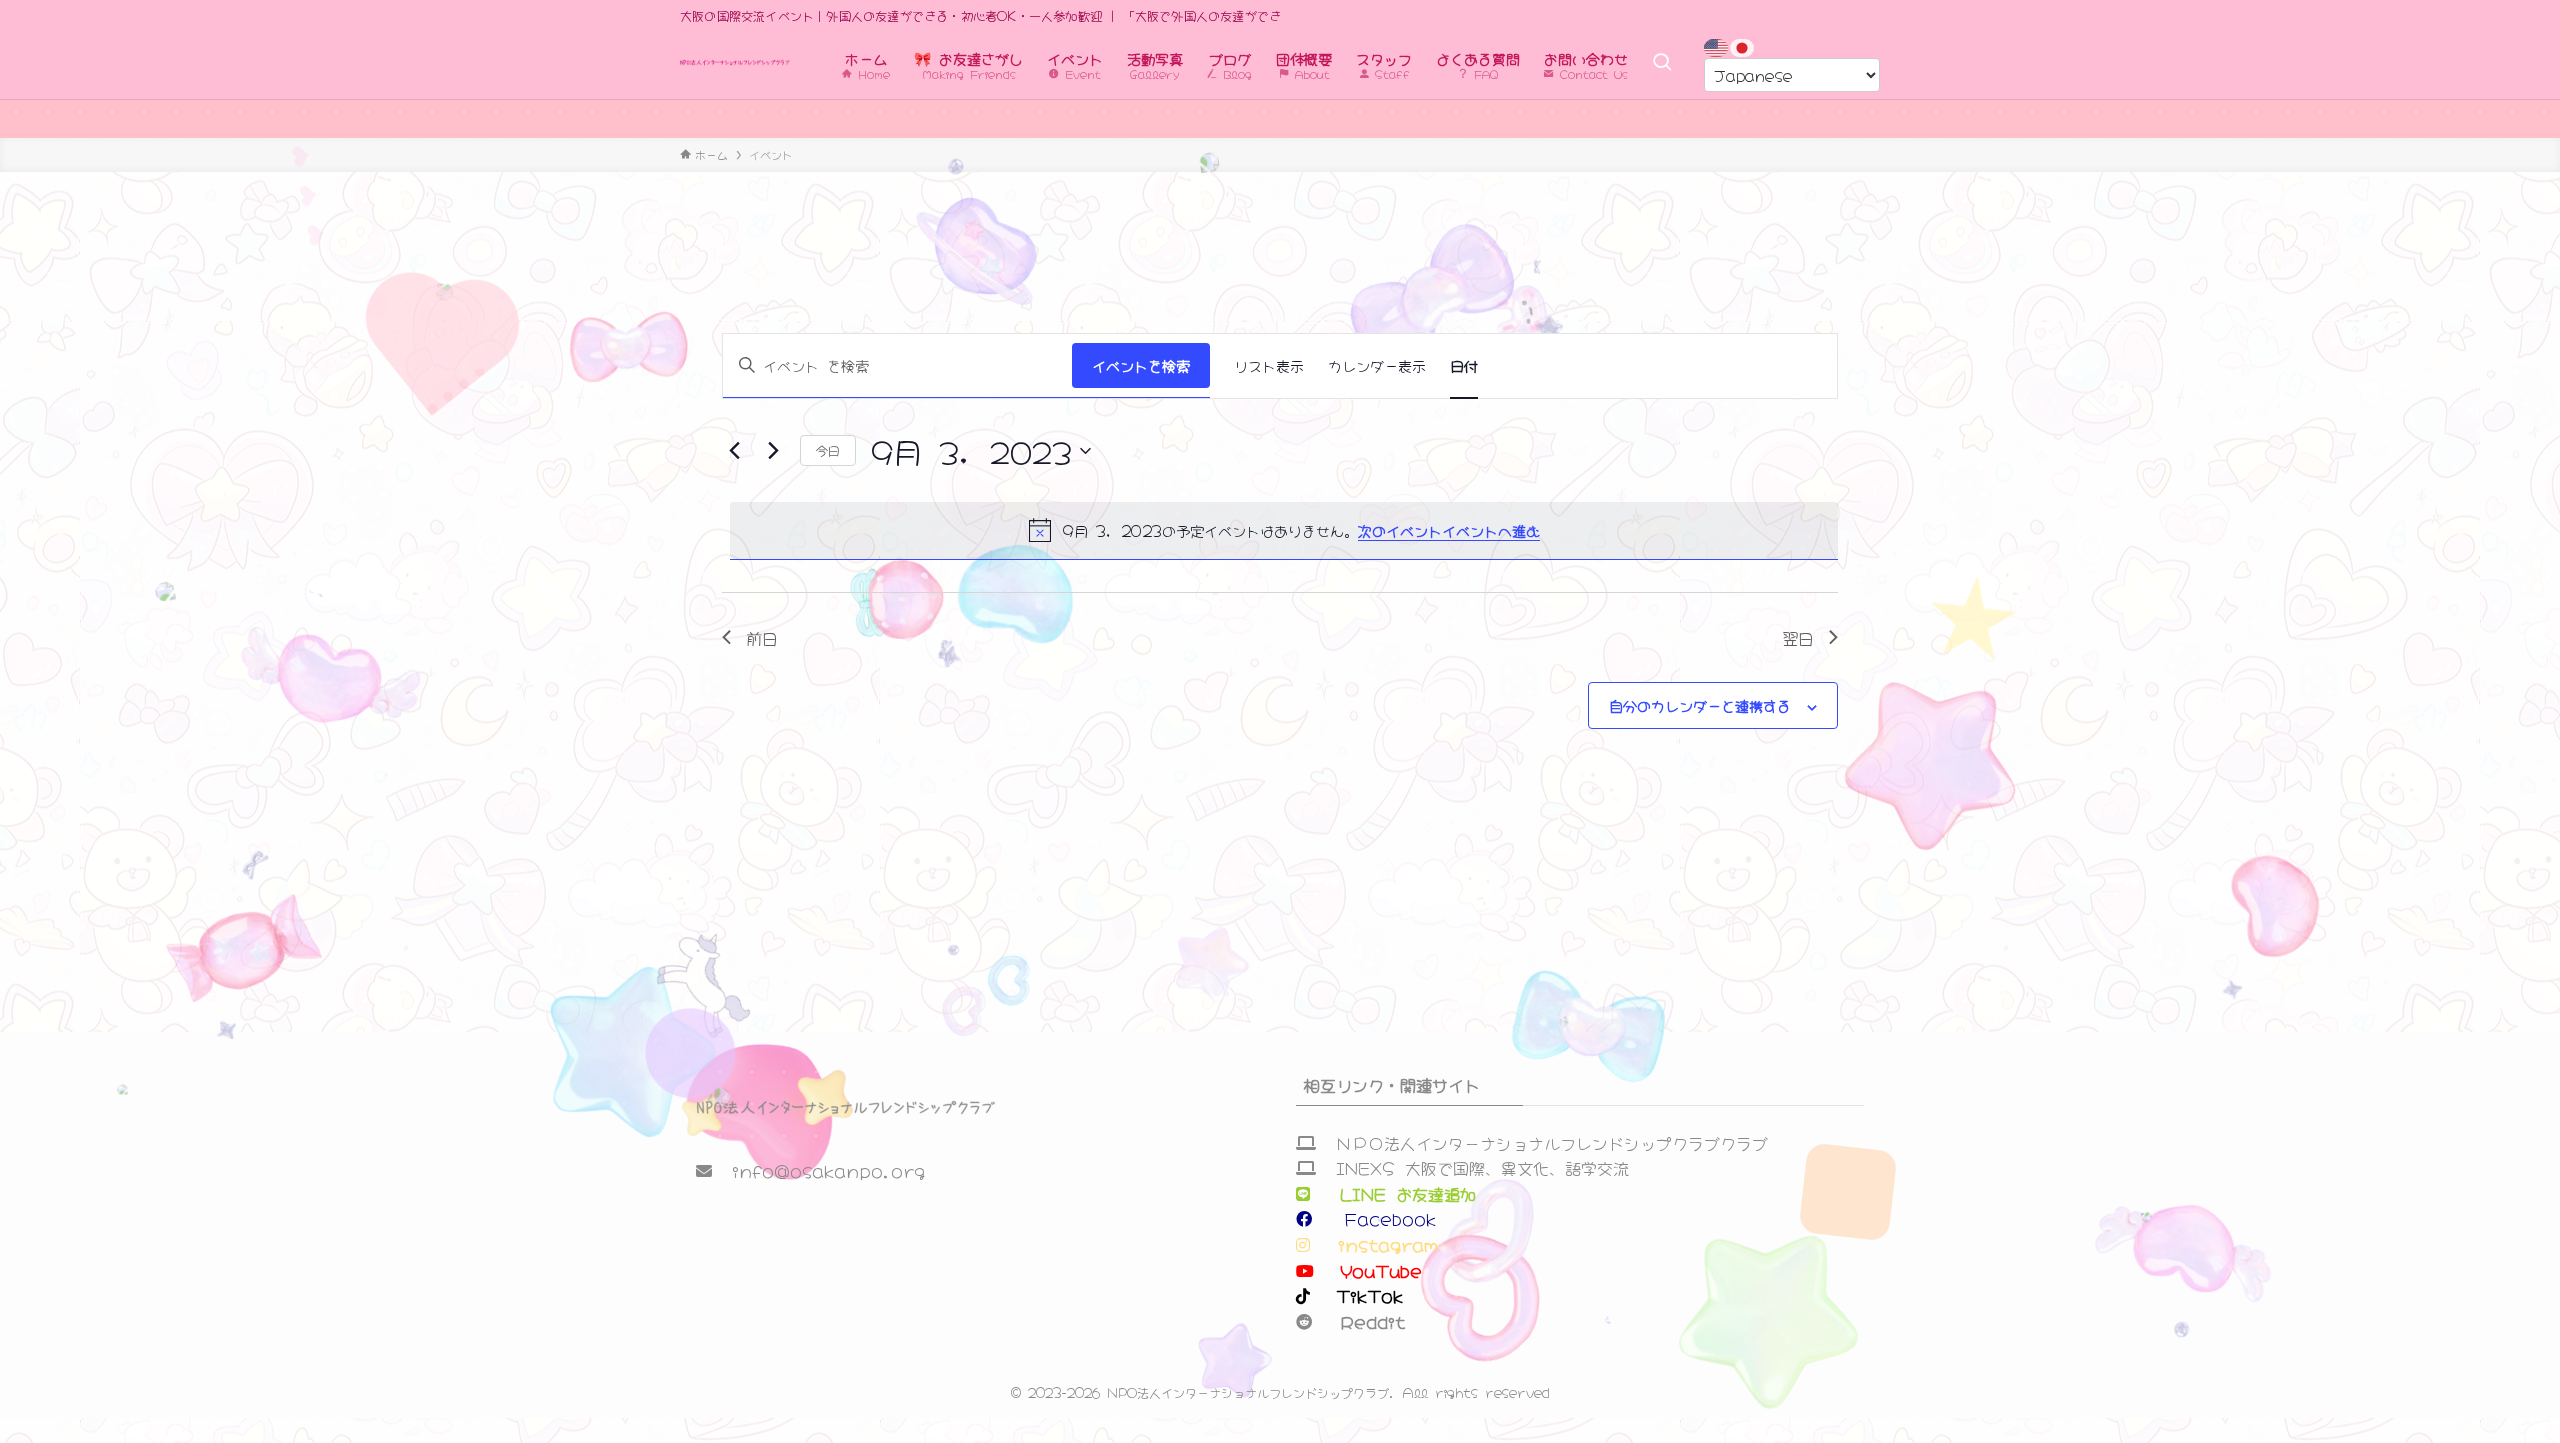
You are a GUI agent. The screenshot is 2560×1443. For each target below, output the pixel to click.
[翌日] (773, 451)
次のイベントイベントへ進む (1449, 530)
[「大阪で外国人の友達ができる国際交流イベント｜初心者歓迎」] (735, 62)
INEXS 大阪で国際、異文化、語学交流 (1482, 1167)
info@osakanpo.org (828, 1170)
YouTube (1376, 1270)
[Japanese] (1743, 45)
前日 (762, 637)
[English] (1717, 45)
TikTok (1364, 1295)
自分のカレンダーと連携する (1700, 705)
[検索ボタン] (1662, 62)
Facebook (1380, 1218)
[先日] (734, 451)
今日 (828, 449)
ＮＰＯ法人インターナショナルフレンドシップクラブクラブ (1552, 1142)
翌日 (1798, 637)
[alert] (1284, 530)
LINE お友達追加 (1408, 1193)
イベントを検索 (1141, 365)
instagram (1378, 1244)
